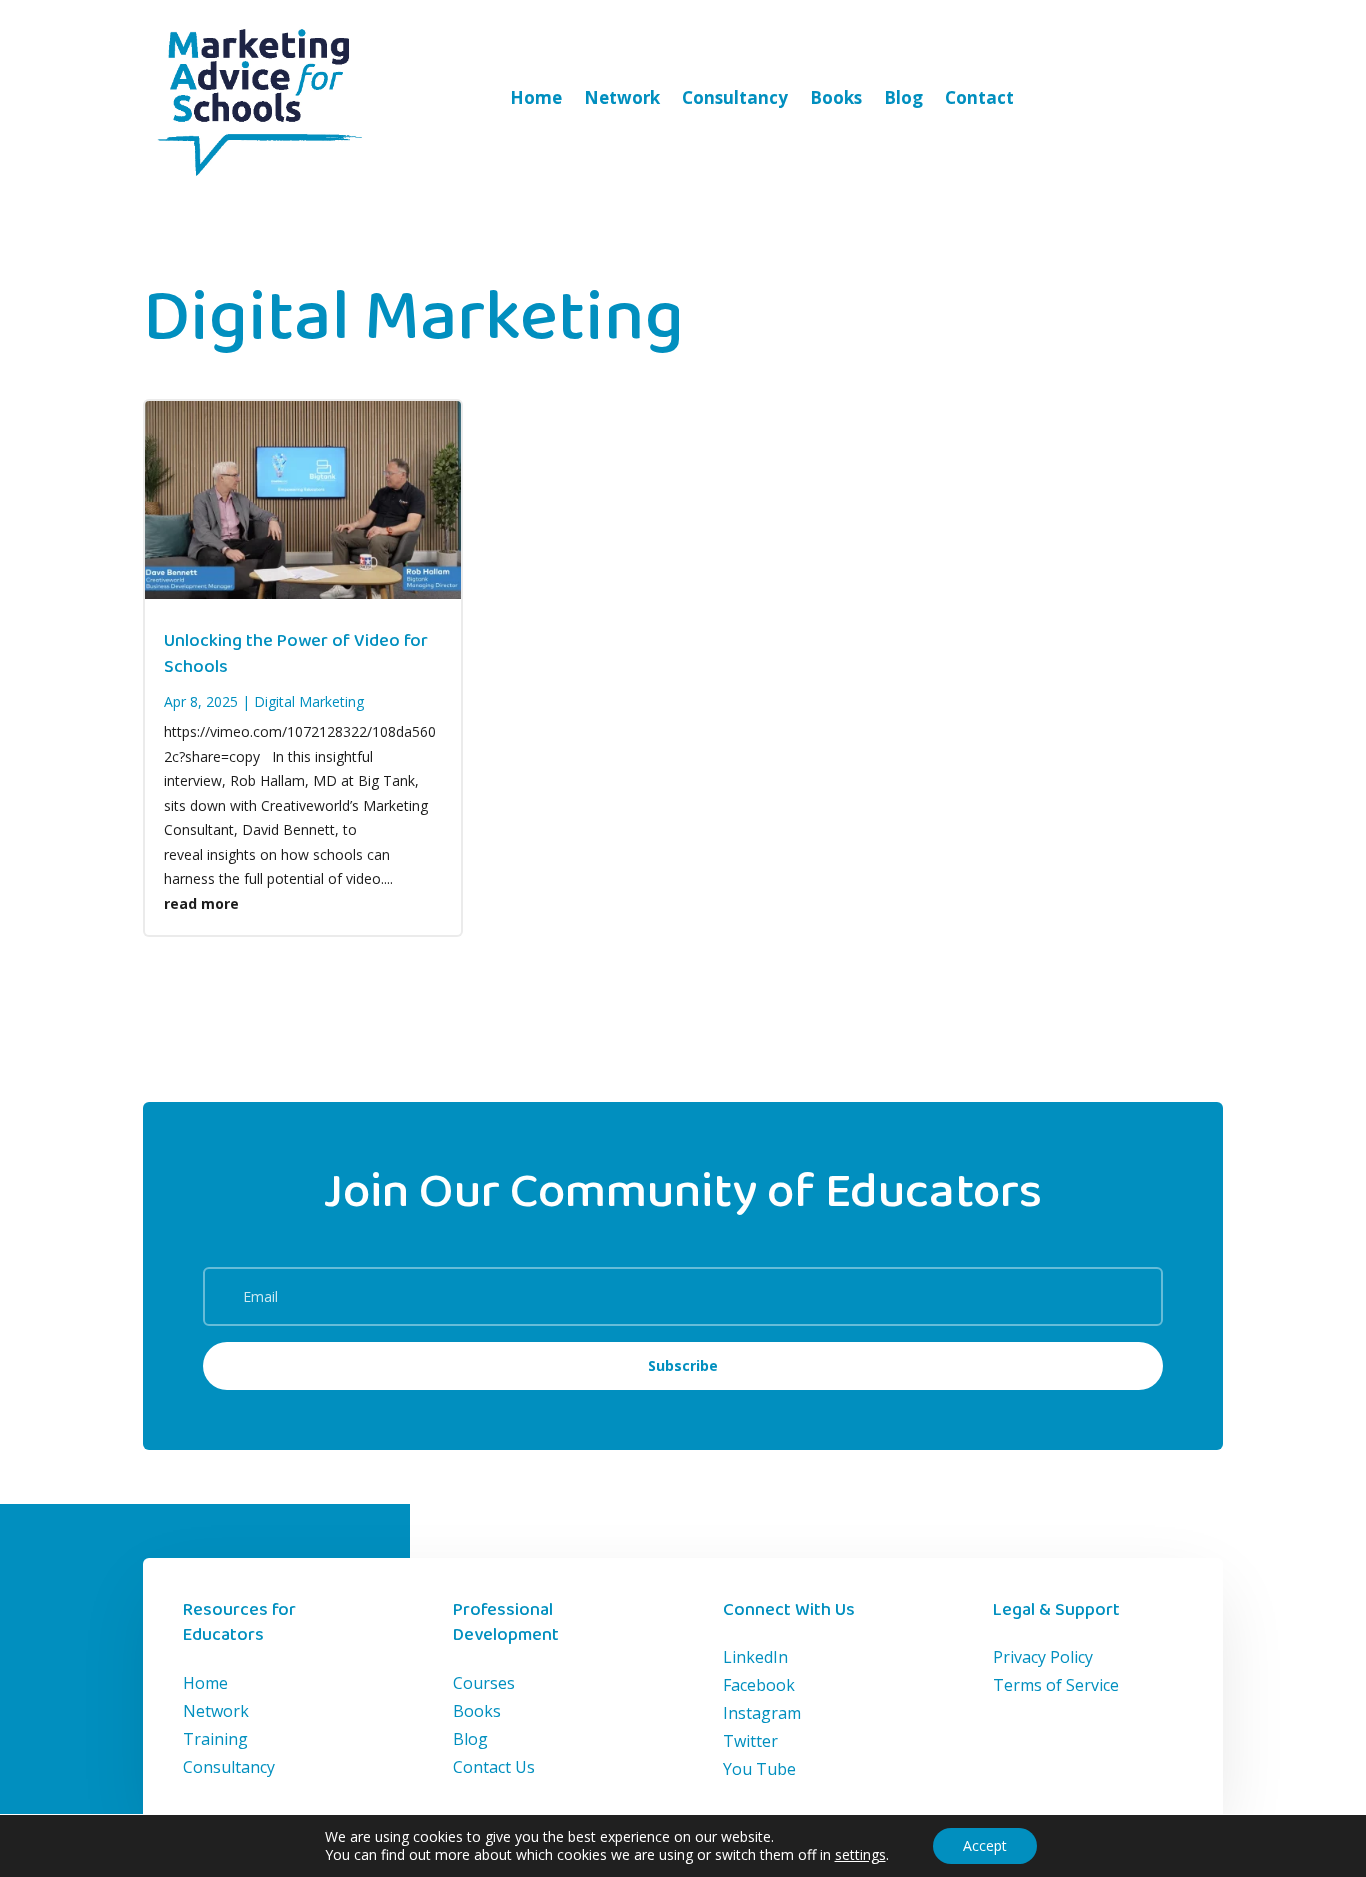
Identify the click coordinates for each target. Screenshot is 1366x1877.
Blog (903, 97)
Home (536, 97)
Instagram (762, 1713)
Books (836, 97)
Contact (979, 97)
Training (215, 1739)
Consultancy (735, 97)
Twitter (750, 1741)
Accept (985, 1845)
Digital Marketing (309, 701)
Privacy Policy (1043, 1657)
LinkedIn (755, 1657)
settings (860, 1855)
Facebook (759, 1685)
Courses (484, 1683)
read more (201, 903)
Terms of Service (1056, 1685)
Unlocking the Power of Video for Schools (296, 653)
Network (622, 97)
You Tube (759, 1769)
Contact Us (494, 1767)
